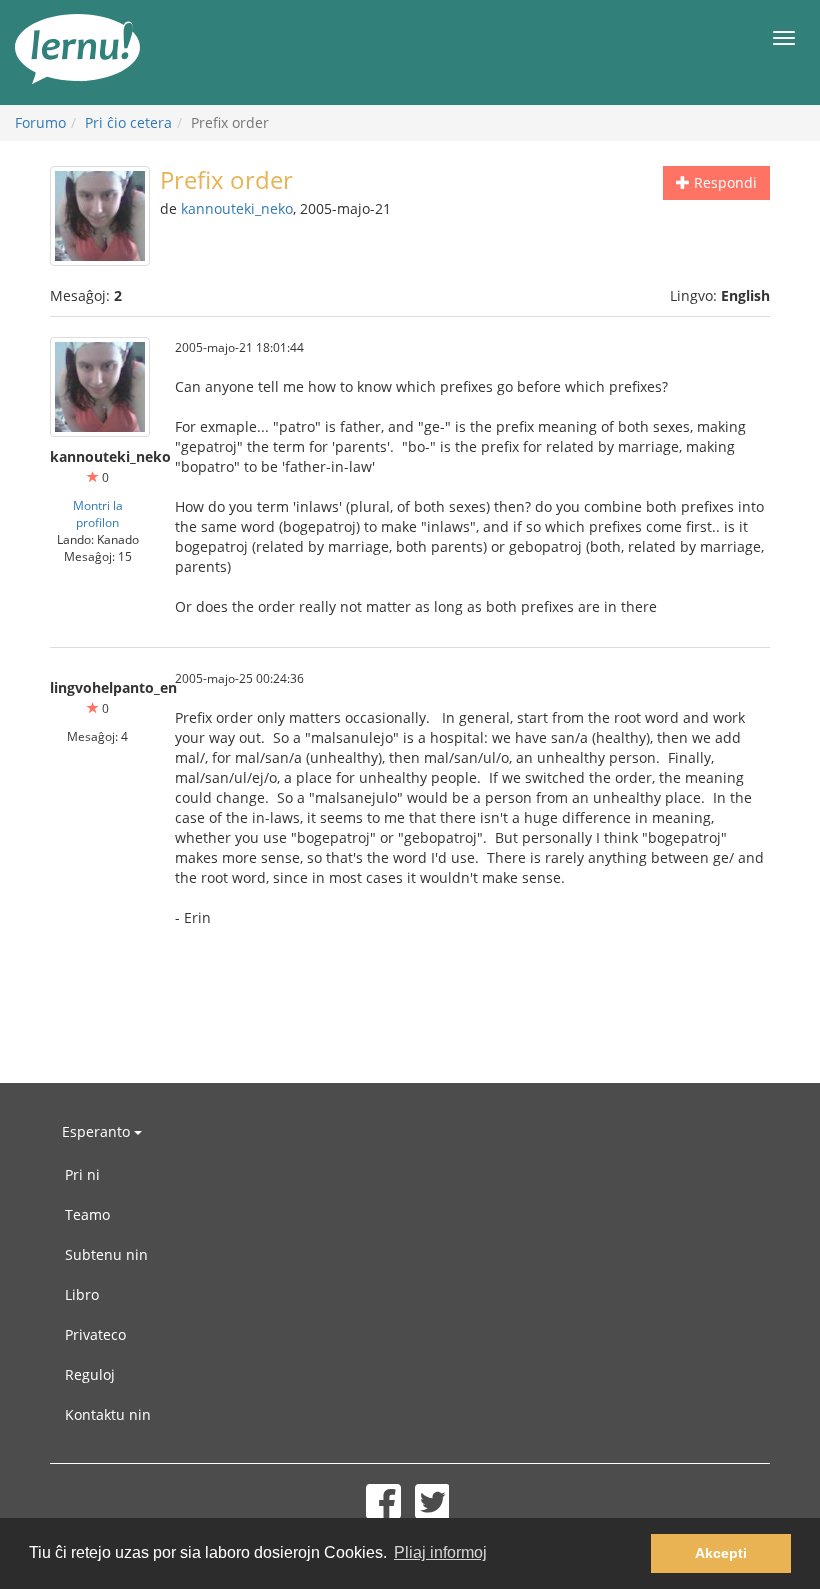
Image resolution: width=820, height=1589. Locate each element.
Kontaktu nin (108, 1414)
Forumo (40, 122)
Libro (82, 1294)
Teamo (87, 1214)
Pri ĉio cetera (128, 122)
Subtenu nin (106, 1254)
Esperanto (98, 1131)
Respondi (723, 182)
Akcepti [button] (721, 1553)
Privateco (95, 1334)
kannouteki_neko (237, 208)
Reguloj (90, 1374)
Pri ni (82, 1174)
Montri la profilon (98, 513)
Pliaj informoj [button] (440, 1552)
